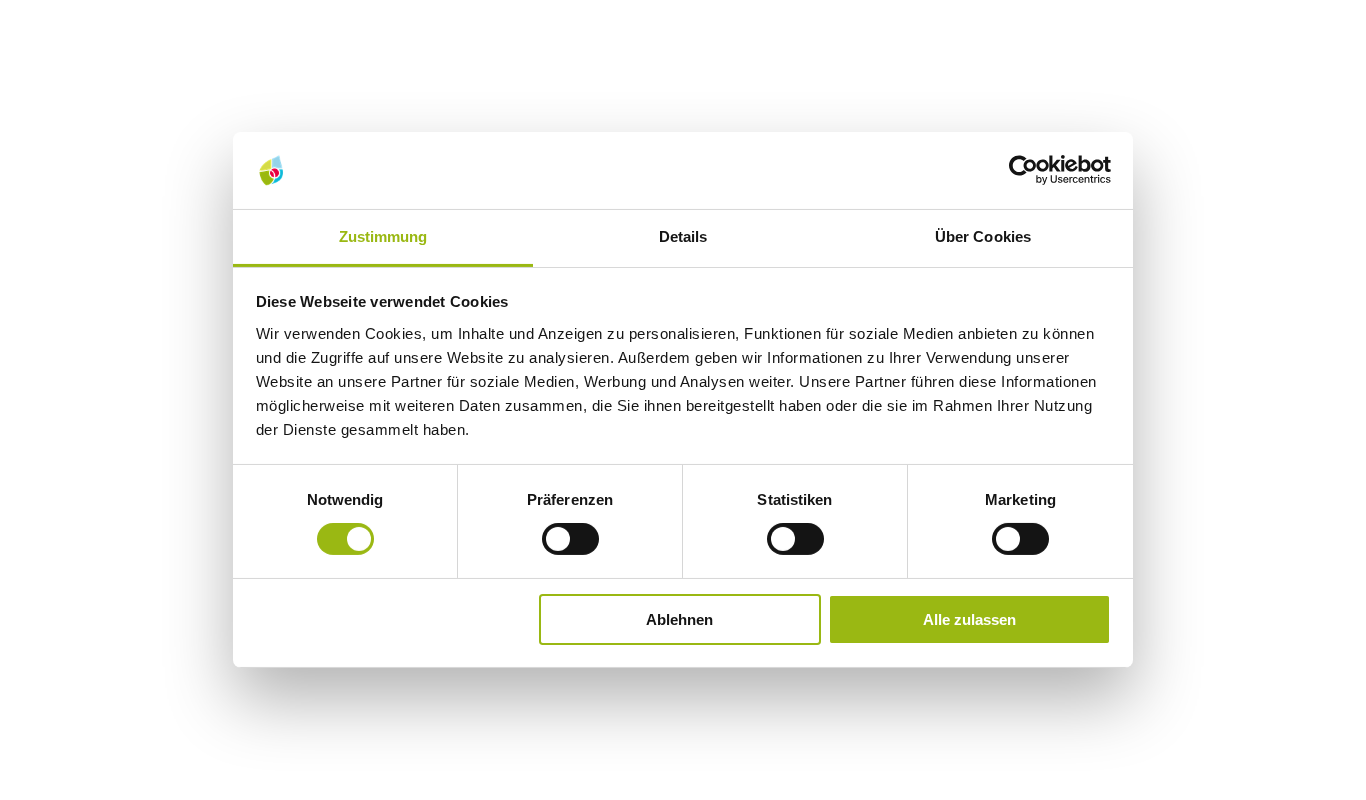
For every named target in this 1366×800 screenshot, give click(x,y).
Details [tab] (683, 236)
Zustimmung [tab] (383, 236)
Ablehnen (679, 619)
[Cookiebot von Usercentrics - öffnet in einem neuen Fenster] (1023, 170)
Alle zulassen (969, 619)
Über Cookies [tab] (983, 236)
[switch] (570, 539)
